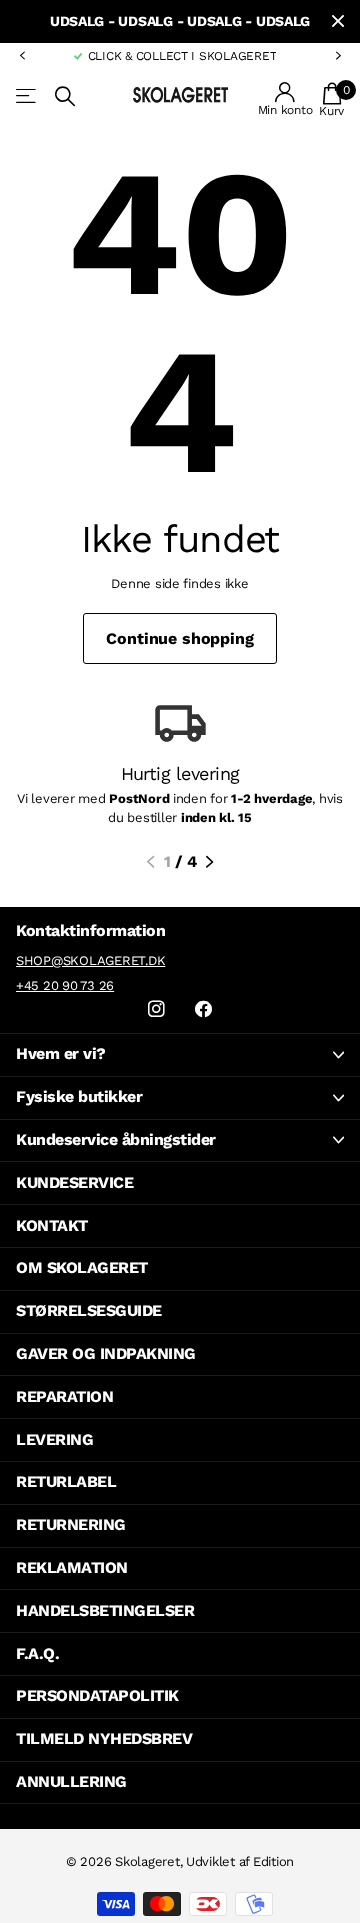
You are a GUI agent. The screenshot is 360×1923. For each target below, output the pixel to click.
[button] (22, 56)
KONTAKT (52, 1225)
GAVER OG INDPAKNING (106, 1353)
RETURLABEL (66, 1481)
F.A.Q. (37, 1653)
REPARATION (64, 1396)
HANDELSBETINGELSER (105, 1610)
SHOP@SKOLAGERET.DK (90, 960)
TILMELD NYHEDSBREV (104, 1738)
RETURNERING (71, 1524)
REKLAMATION (72, 1567)
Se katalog (27, 96)
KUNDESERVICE (74, 1182)
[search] (65, 96)
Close (338, 21)
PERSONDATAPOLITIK (97, 1695)
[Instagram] (156, 1009)
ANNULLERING (71, 1781)
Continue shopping (179, 638)
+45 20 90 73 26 (65, 985)
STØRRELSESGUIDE (89, 1310)
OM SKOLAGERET (82, 1267)
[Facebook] (203, 1009)
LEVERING (54, 1439)
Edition (273, 1861)
